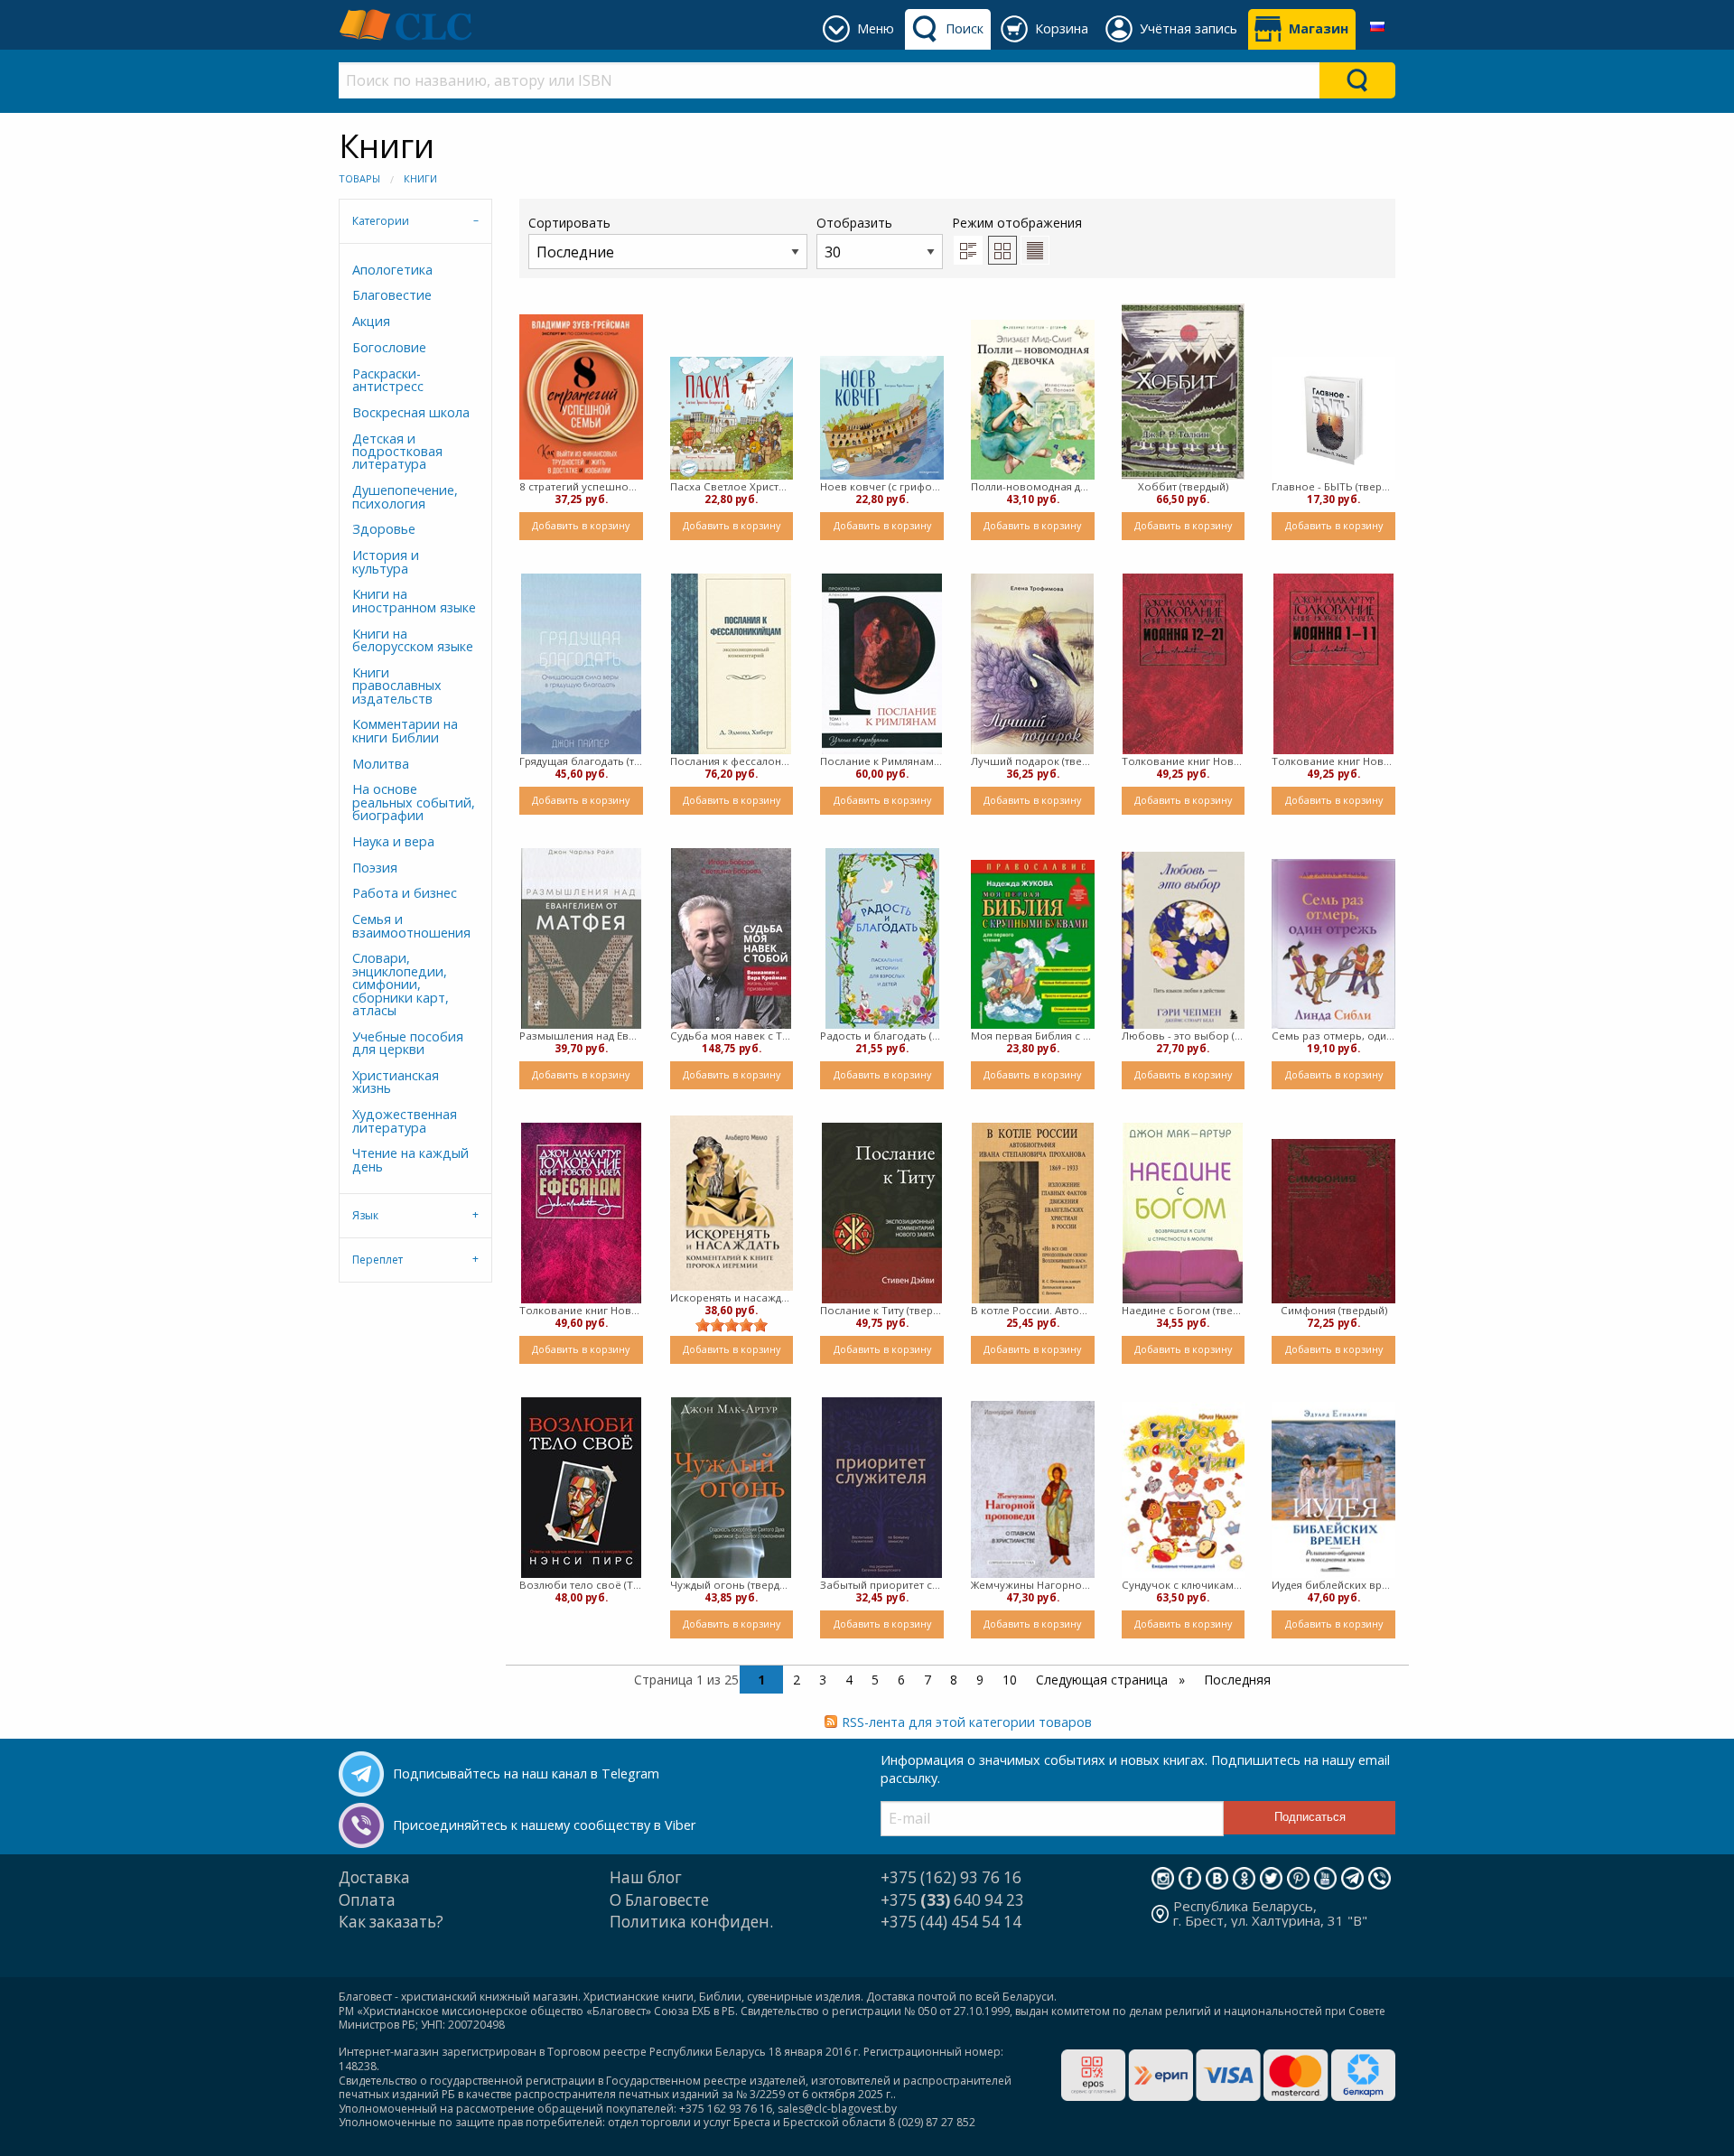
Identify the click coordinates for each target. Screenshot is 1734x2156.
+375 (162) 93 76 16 (951, 1877)
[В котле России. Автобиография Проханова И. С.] (1033, 1213)
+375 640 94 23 (952, 1900)
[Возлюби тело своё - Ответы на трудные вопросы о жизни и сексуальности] (581, 1488)
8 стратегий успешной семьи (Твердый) (581, 486)
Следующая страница (1104, 1680)
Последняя (1237, 1680)
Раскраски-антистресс (388, 380)
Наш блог (646, 1877)
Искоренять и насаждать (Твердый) (732, 1297)
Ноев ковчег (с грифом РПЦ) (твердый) (882, 486)
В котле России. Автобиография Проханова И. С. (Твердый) (1033, 1310)
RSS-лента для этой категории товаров (967, 1722)
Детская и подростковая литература (397, 452)
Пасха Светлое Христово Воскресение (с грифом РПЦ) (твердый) (732, 486)
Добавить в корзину (581, 525)
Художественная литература (405, 1120)
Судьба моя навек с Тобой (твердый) (732, 1036)
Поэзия (375, 868)
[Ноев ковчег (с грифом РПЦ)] (882, 418)
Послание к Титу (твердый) (882, 1310)
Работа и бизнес (405, 893)
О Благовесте (659, 1900)
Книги (420, 178)
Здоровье (384, 529)
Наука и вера (393, 841)
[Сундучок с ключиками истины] (1184, 1490)
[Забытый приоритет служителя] (882, 1488)
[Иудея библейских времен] (1333, 1490)
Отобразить (854, 223)
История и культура (386, 561)
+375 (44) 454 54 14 (951, 1922)
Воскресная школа (411, 412)
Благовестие (392, 295)
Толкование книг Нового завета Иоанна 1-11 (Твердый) (1333, 761)
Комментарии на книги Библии (405, 730)
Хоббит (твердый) (1183, 486)
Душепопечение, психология (405, 496)
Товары (359, 178)
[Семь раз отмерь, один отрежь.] (1333, 944)
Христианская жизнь (396, 1082)
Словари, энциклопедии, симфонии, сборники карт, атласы (401, 984)
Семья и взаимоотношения (411, 925)
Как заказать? (391, 1922)
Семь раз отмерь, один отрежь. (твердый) (1333, 1036)
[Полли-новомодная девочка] (1033, 400)
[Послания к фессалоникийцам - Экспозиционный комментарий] (731, 664)
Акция (371, 321)
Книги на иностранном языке (414, 600)
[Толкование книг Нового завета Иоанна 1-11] (1333, 664)
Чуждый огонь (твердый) (732, 1585)
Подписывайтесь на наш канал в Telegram (526, 1773)
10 (1010, 1680)
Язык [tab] (365, 1215)
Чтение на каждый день (410, 1159)
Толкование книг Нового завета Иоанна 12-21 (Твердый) (1184, 761)
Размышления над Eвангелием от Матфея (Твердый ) (581, 1036)
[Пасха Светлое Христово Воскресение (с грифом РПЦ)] (732, 419)
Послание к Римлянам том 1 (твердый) (882, 761)
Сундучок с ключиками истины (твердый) (1184, 1585)
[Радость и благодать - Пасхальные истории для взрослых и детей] (882, 938)
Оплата (367, 1900)
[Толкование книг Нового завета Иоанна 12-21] (1183, 664)
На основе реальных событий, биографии (414, 802)
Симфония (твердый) (1334, 1310)
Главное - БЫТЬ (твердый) (1333, 486)
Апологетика (392, 270)
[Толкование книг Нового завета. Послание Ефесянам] (581, 1213)
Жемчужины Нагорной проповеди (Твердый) (1033, 1585)
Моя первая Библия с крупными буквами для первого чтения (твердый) (1033, 1036)
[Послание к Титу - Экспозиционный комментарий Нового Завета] (882, 1213)
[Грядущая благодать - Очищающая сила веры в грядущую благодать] (581, 664)
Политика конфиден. (691, 1922)
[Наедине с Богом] (1183, 1213)
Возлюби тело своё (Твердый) (581, 1585)
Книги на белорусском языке (413, 640)
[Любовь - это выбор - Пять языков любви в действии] (1184, 941)
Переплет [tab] (378, 1260)
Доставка (374, 1877)
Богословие (389, 347)
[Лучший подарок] (1032, 664)
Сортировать (569, 223)
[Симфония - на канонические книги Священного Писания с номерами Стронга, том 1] (1333, 1221)
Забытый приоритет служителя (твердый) (882, 1585)
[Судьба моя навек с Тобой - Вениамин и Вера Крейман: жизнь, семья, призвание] (731, 938)
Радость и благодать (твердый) (882, 1036)
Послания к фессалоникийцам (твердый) (732, 761)
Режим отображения (1017, 223)
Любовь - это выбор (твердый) (1184, 1036)
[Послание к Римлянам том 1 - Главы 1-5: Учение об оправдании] (882, 664)
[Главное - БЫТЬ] (1333, 419)
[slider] (732, 1325)
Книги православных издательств (397, 686)
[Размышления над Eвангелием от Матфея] (581, 938)
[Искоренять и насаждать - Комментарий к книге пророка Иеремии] (732, 1203)
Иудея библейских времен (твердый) (1333, 1585)
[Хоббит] (1184, 392)
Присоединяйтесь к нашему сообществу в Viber (544, 1825)
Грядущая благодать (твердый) (581, 761)
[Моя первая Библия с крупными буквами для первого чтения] (1033, 944)
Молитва (381, 764)
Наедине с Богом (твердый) (1184, 1310)
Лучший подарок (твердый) (1033, 761)
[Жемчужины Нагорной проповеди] (1033, 1490)
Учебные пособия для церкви (408, 1043)
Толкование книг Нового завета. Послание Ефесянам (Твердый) (581, 1310)
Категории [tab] (381, 221)
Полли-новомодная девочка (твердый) (1033, 486)
